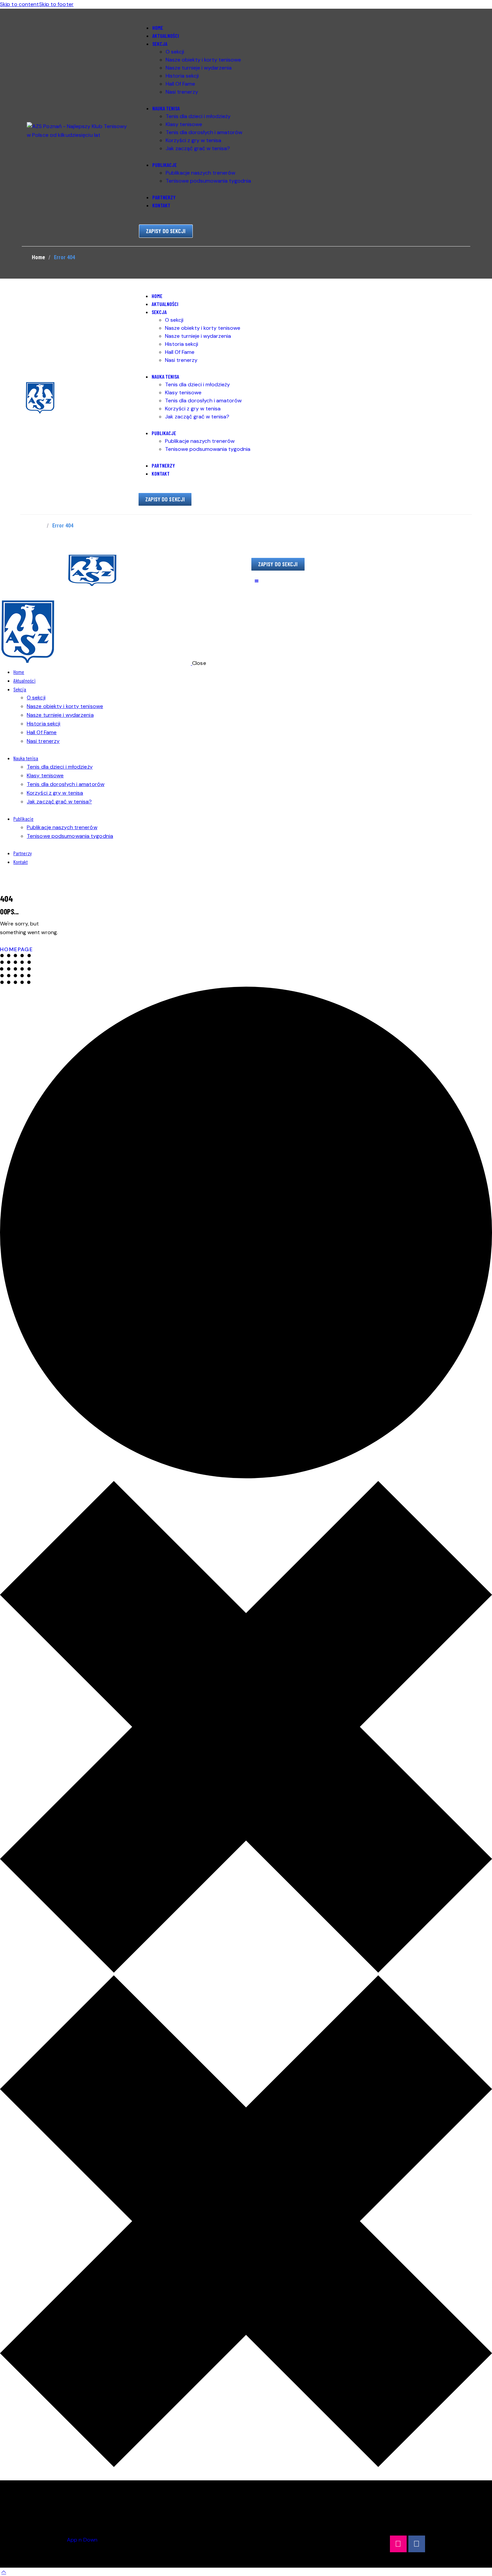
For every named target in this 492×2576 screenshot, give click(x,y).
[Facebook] (417, 2544)
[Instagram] (398, 2544)
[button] (256, 581)
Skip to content (20, 4)
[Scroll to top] (4, 2572)
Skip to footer (56, 4)
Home (38, 257)
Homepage (16, 949)
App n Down (82, 2540)
